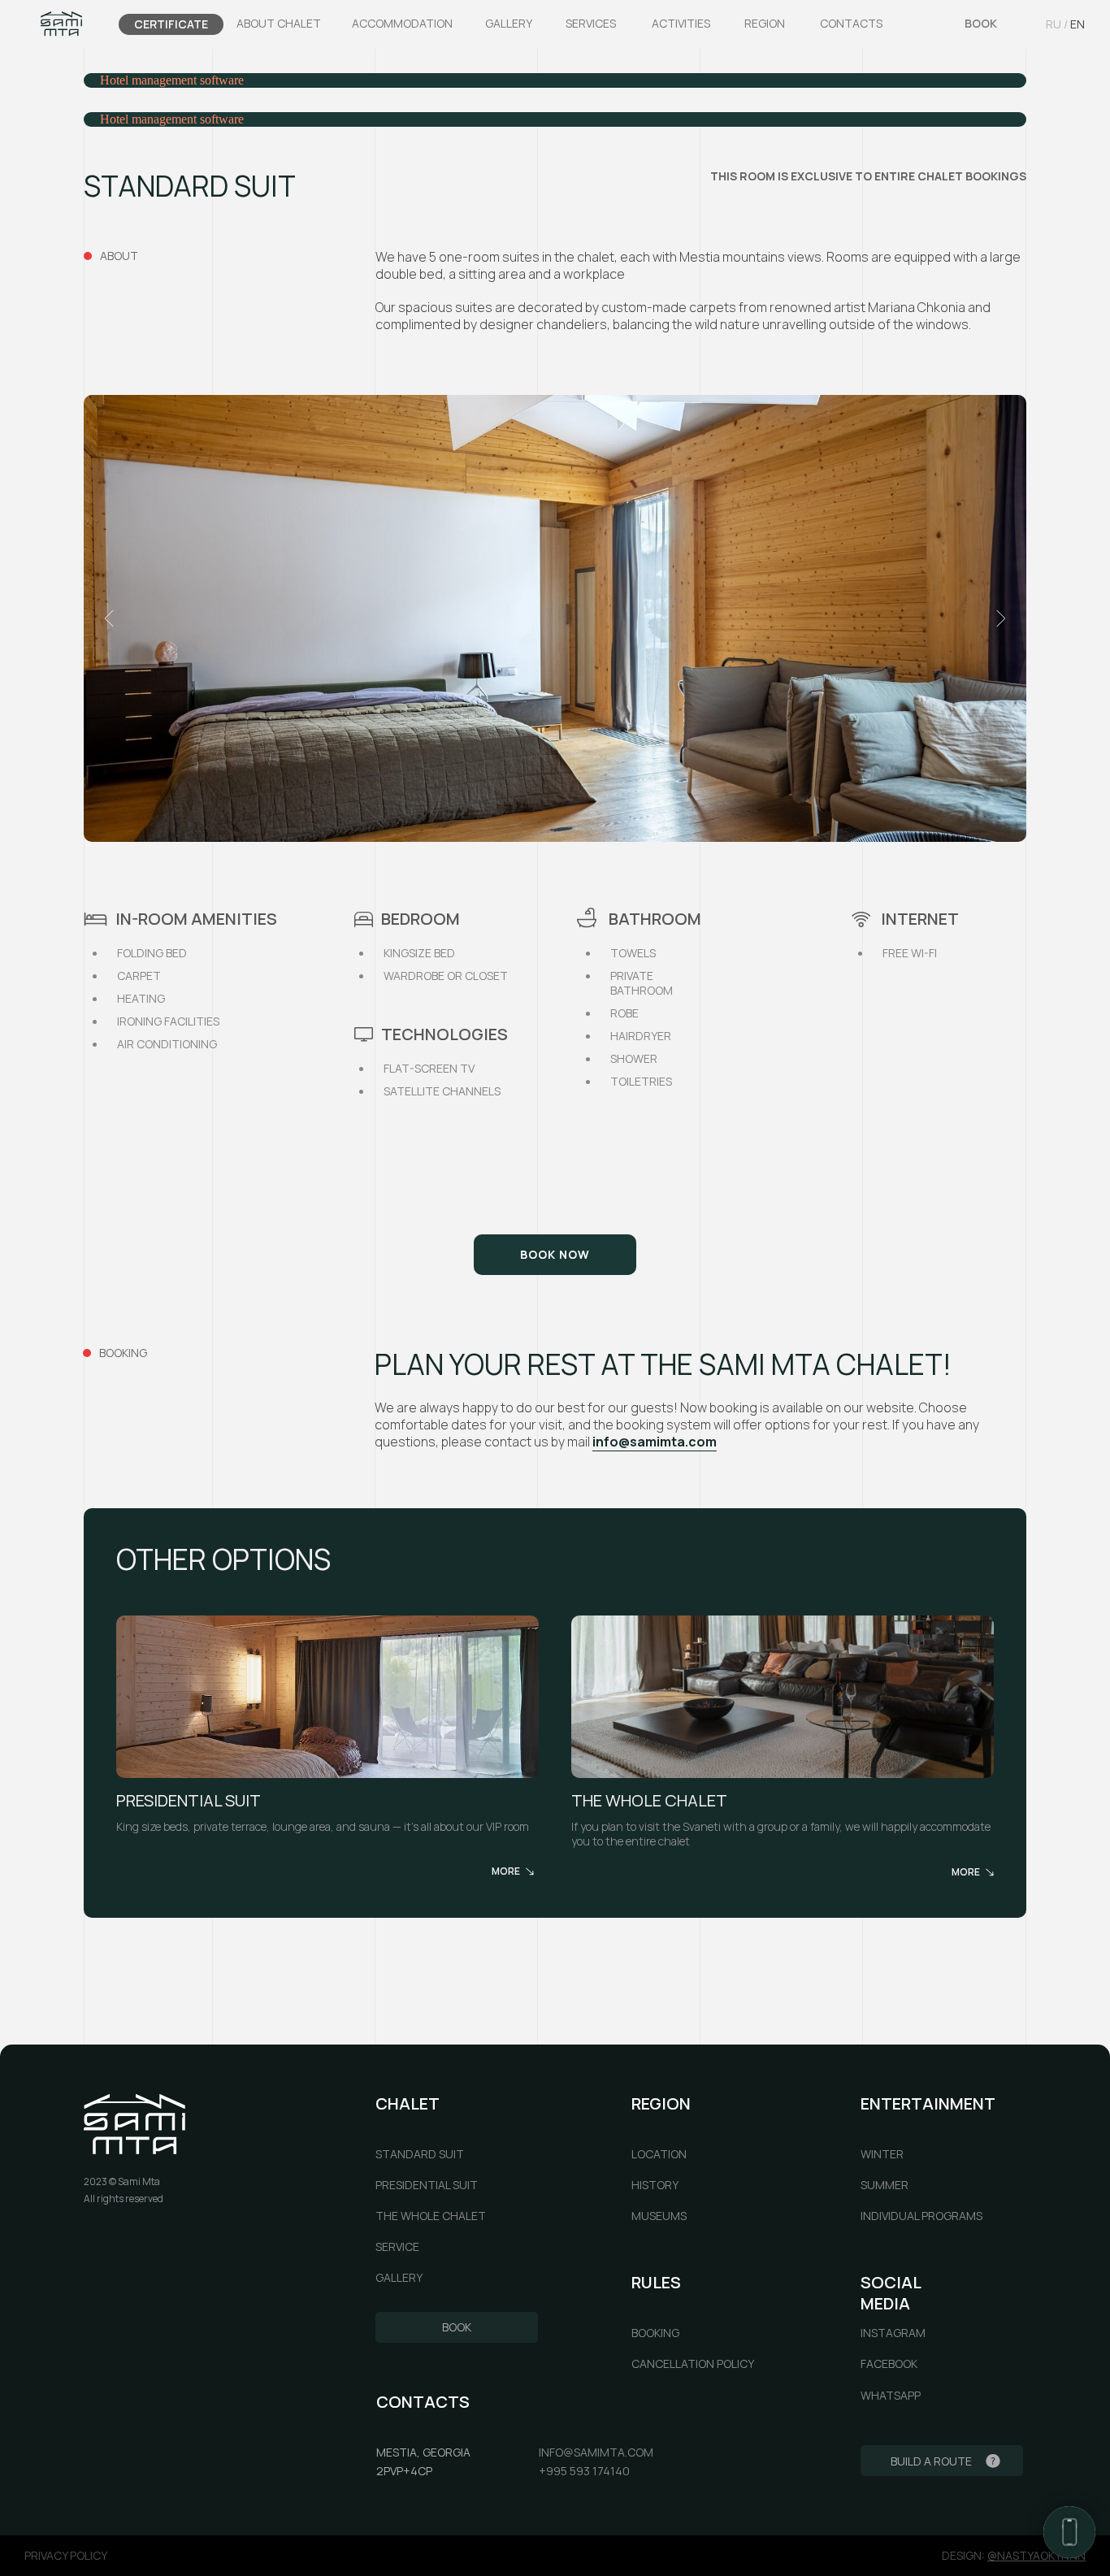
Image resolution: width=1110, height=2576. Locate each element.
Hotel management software (172, 80)
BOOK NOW (555, 1254)
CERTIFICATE (171, 24)
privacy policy (66, 2555)
